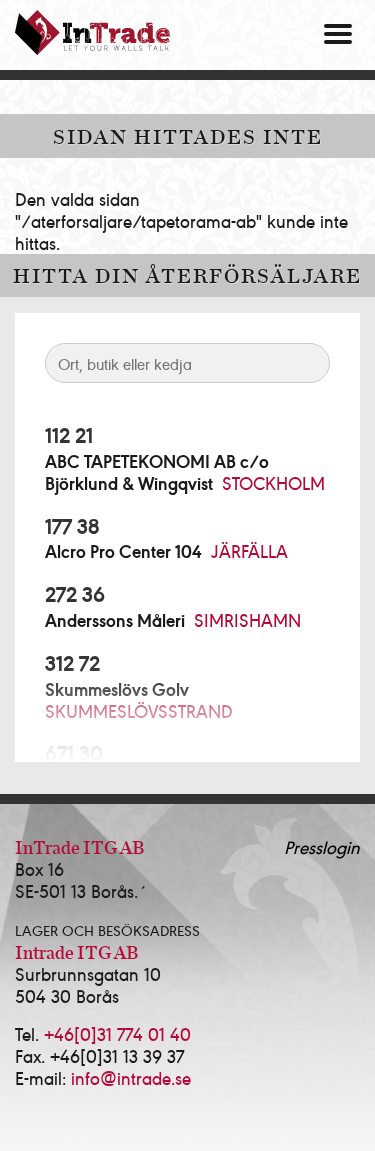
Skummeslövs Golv (117, 689)
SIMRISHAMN (247, 619)
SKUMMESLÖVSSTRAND (139, 710)
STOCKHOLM (273, 482)
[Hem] (92, 32)
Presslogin (322, 846)
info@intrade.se (131, 1077)
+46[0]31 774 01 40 (117, 1033)
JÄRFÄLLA (249, 550)
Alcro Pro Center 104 (123, 551)
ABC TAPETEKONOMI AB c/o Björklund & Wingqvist (157, 472)
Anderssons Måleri (115, 620)
